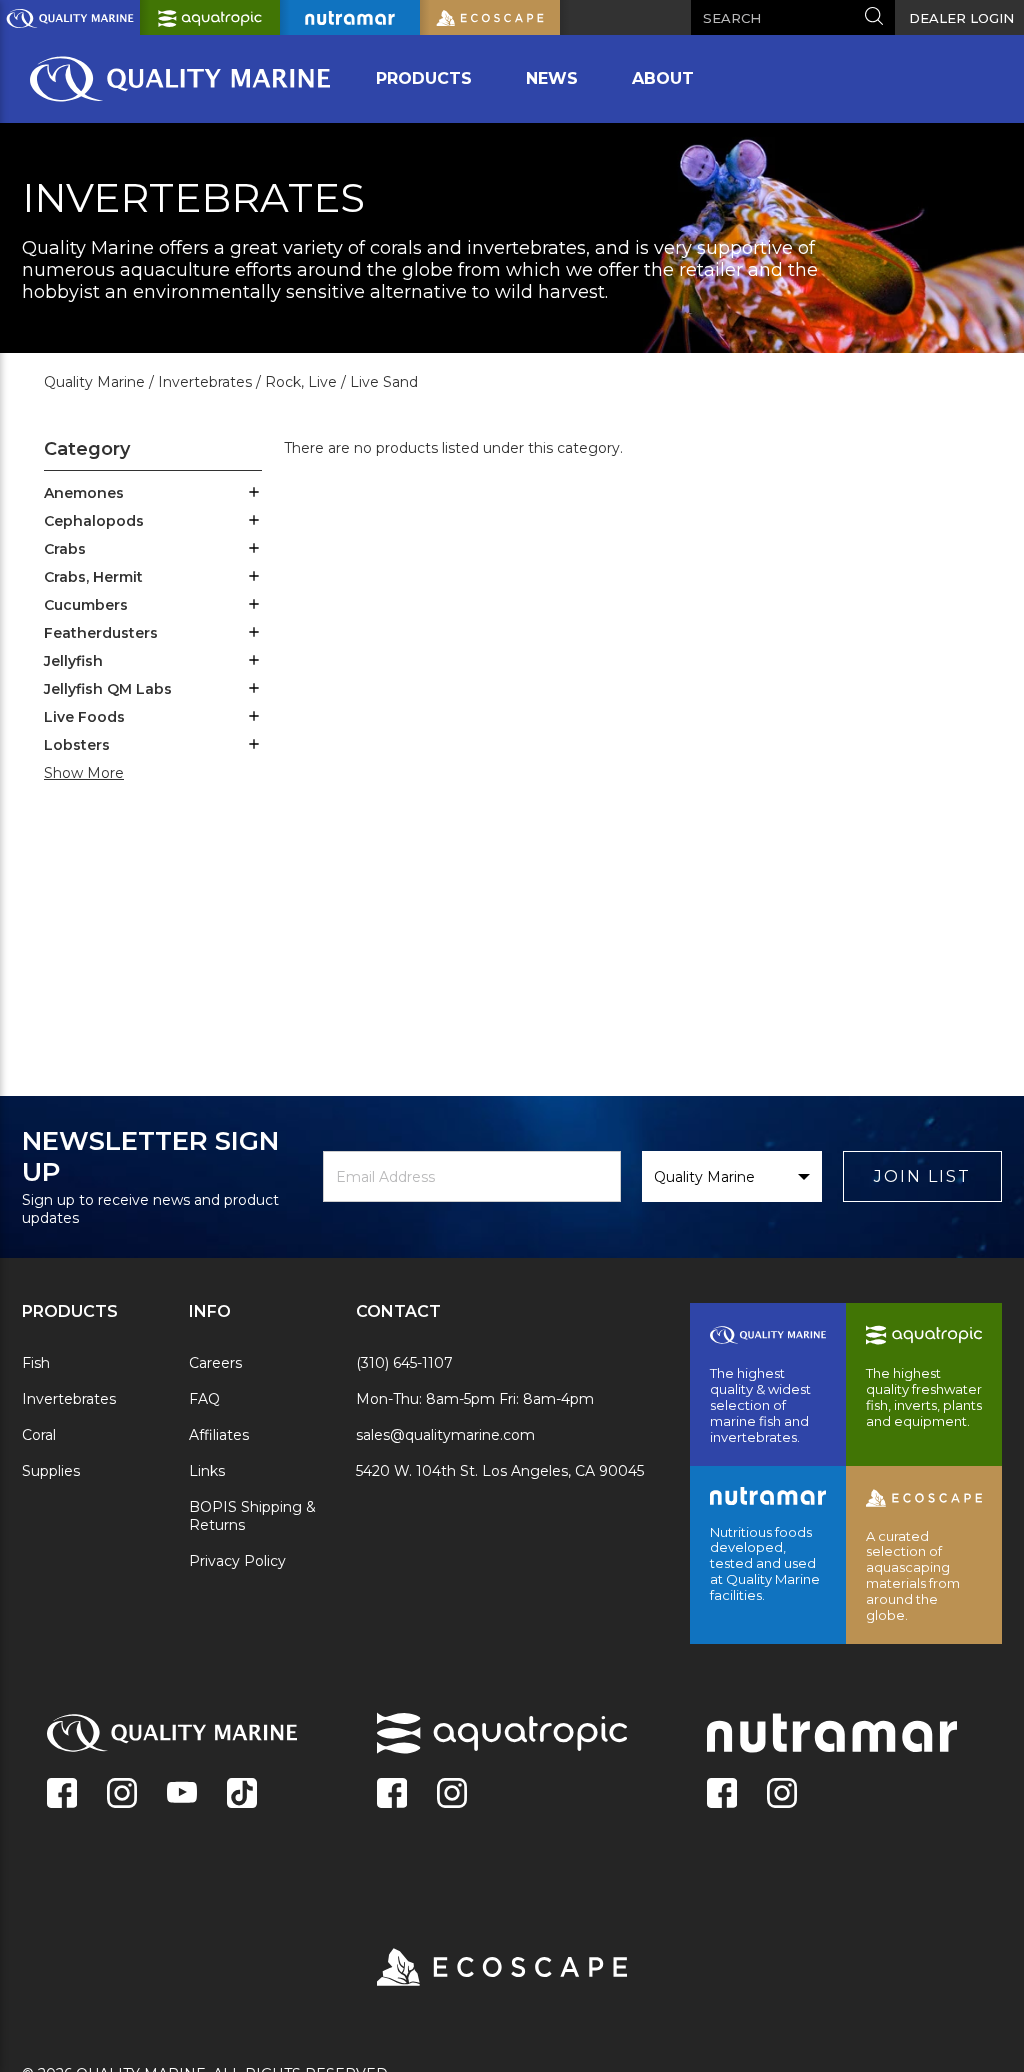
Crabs (65, 549)
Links (207, 1471)
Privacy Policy (237, 1561)
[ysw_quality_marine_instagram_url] (122, 1795)
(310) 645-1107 (404, 1363)
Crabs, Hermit (93, 577)
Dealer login (961, 18)
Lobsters (77, 745)
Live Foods (84, 717)
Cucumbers (86, 605)
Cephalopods (94, 521)
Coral (39, 1435)
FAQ (204, 1399)
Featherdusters (101, 633)
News (552, 78)
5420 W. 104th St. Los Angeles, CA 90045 (500, 1471)
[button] (254, 494)
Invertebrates (69, 1399)
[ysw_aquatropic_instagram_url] (452, 1795)
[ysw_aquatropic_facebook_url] (392, 1795)
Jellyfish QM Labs (108, 689)
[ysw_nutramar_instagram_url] (782, 1795)
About (663, 78)
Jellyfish (73, 661)
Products (424, 78)
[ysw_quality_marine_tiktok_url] (242, 1795)
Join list (922, 1176)
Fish (36, 1363)
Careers (215, 1363)
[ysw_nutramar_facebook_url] (722, 1795)
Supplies (51, 1471)
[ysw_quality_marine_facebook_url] (62, 1795)
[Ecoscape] (477, 1969)
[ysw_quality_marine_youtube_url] (182, 1795)
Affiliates (219, 1435)
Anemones (84, 493)
